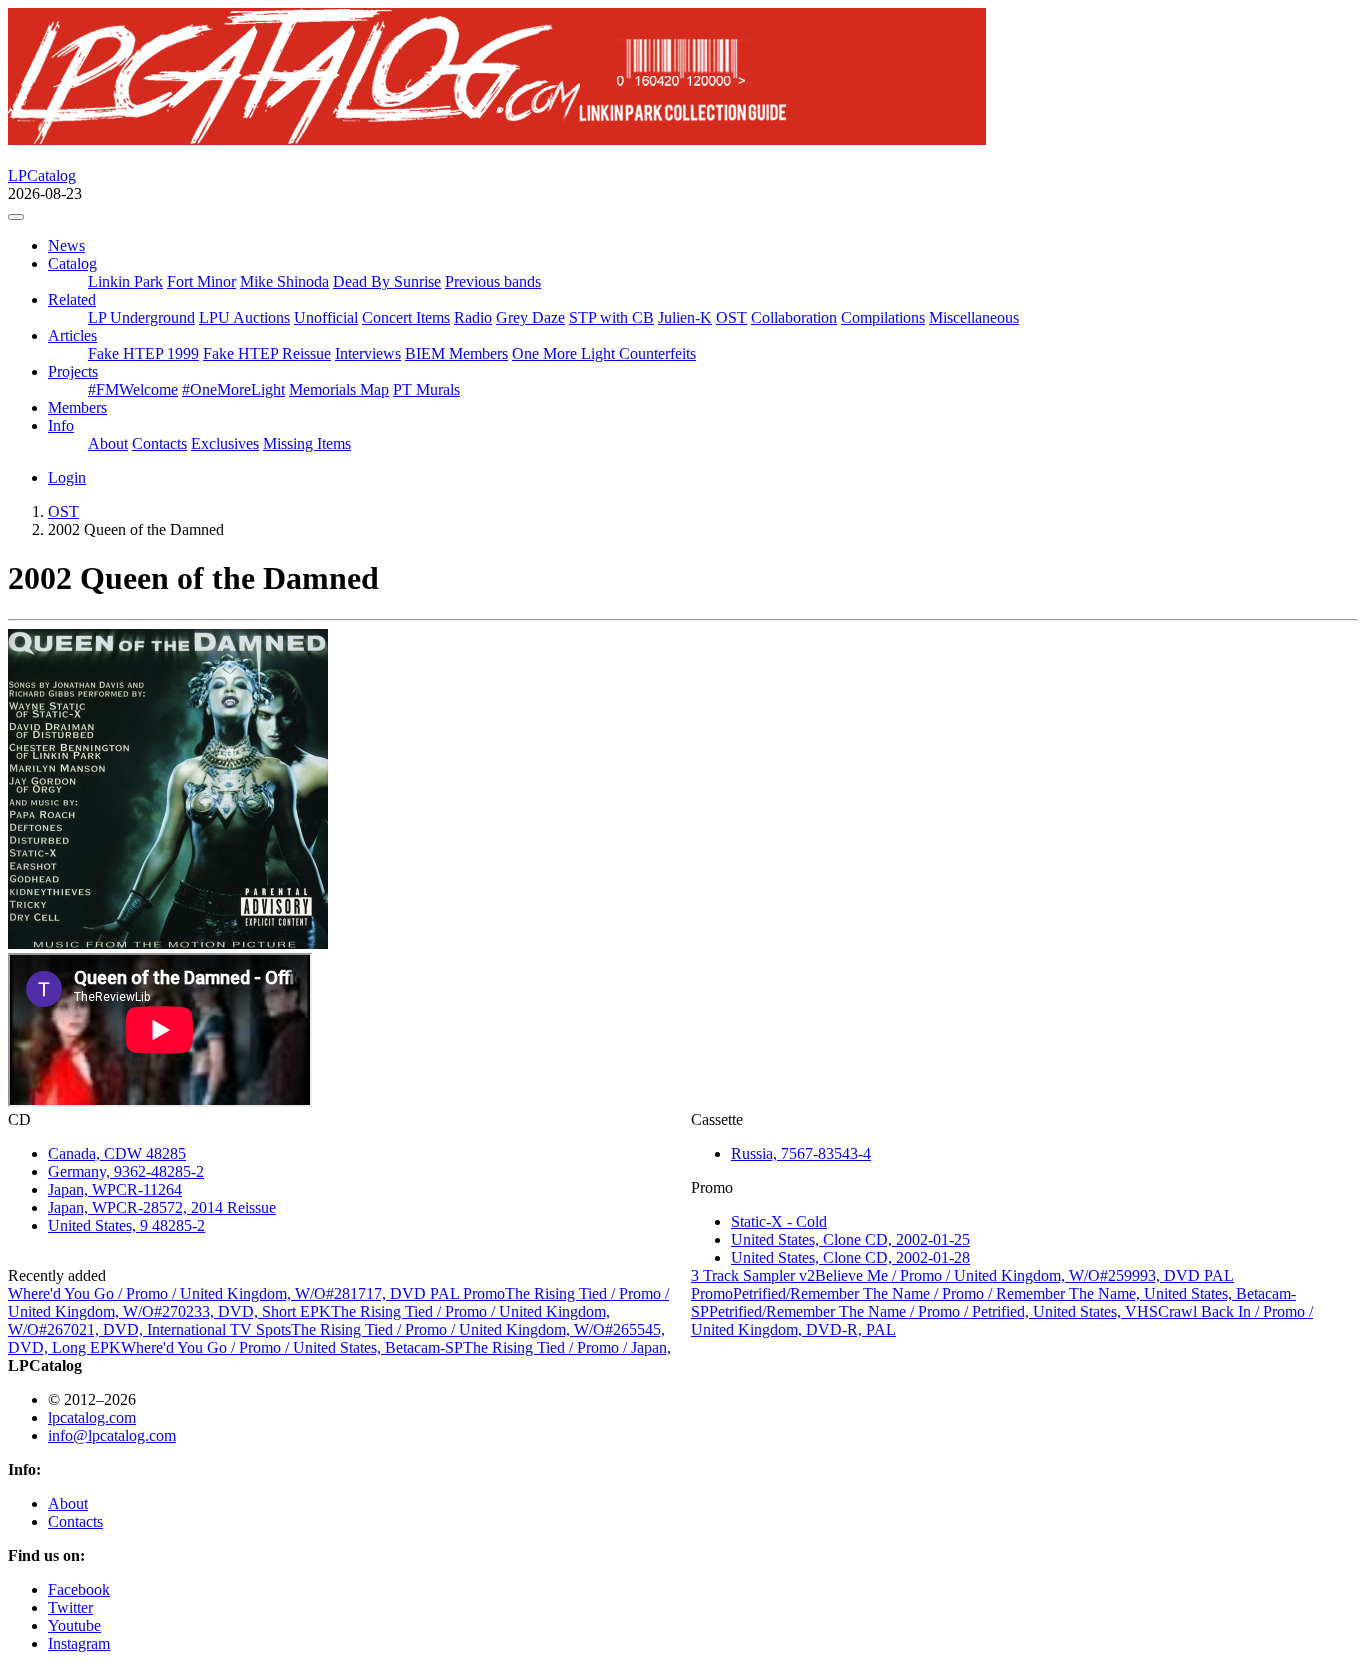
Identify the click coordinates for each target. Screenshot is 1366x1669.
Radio (473, 317)
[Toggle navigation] (16, 217)
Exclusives (225, 443)
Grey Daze (530, 317)
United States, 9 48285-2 (126, 1225)
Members (77, 407)
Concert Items (406, 317)
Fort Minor (201, 281)
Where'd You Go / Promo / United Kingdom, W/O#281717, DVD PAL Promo (256, 1293)
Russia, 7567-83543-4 (801, 1153)
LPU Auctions (244, 317)
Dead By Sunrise (387, 281)
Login (67, 477)
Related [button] (72, 299)
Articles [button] (72, 335)
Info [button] (61, 425)
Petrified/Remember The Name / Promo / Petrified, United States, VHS (933, 1311)
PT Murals (426, 389)
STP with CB (611, 317)
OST (731, 317)
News (66, 245)
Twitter (70, 1607)
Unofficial (326, 317)
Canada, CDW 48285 (117, 1153)
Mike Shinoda (284, 281)
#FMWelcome (133, 389)
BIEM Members (456, 353)
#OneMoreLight (233, 389)
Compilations (883, 317)
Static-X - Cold (779, 1221)
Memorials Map (339, 389)
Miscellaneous (974, 317)
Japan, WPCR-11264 (115, 1189)
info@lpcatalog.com (112, 1435)
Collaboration (794, 317)
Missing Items (307, 443)
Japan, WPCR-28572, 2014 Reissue (162, 1207)
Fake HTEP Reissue (267, 353)
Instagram (79, 1643)
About (108, 443)
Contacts (159, 443)
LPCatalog (42, 175)
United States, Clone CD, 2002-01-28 (850, 1257)
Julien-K (685, 317)
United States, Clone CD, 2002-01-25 (850, 1239)
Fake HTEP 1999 (143, 353)
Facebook (79, 1589)
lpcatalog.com (92, 1417)
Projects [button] (73, 371)
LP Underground (141, 317)
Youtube (74, 1625)
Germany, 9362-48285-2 (126, 1171)
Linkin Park (125, 281)
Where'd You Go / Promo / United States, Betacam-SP (292, 1347)
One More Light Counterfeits (604, 353)
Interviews (368, 353)
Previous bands (493, 281)
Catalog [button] (72, 263)
